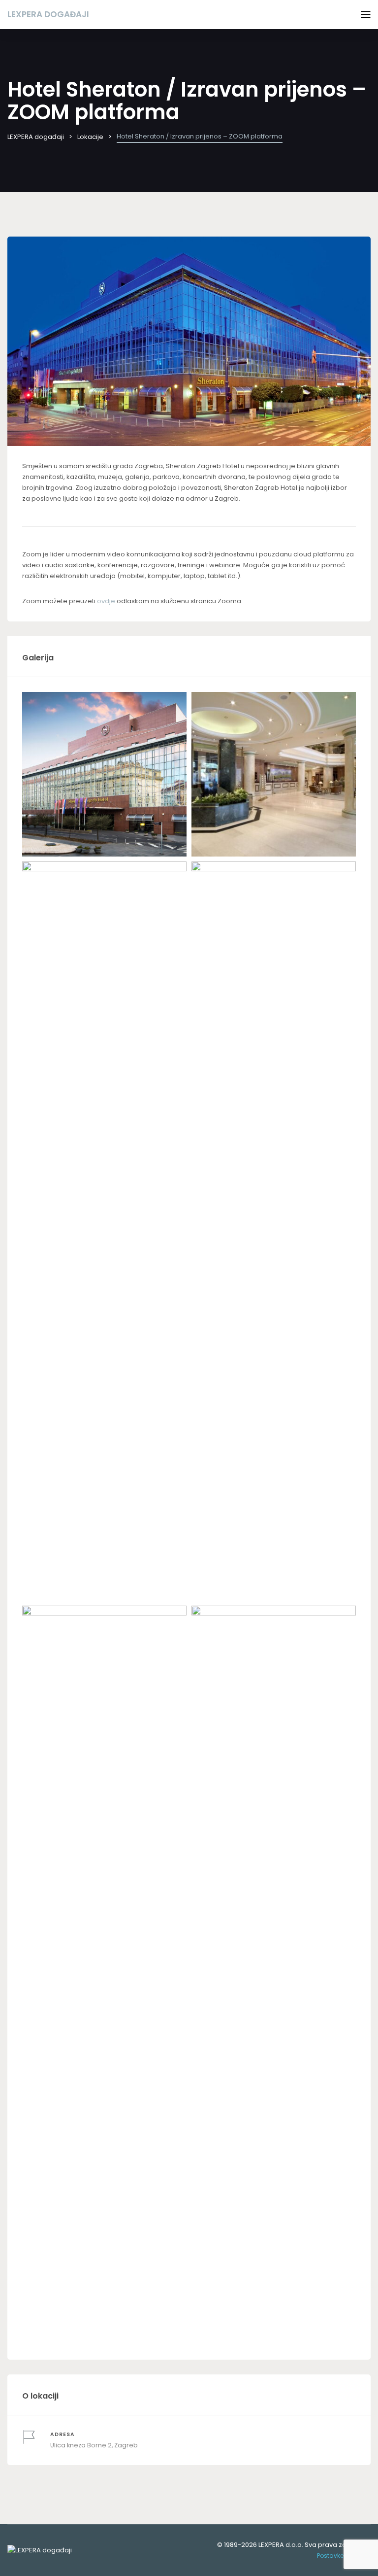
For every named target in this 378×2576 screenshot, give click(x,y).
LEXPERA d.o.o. (281, 2545)
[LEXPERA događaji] (40, 2550)
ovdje (106, 601)
